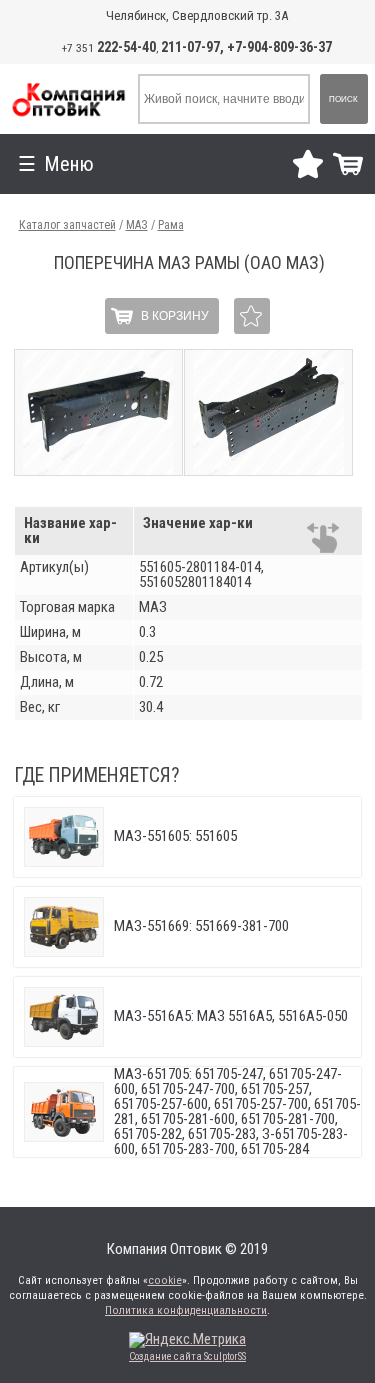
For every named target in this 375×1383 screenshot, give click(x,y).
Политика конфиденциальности (186, 1310)
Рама (171, 225)
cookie (165, 1280)
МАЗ (137, 225)
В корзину (175, 316)
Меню (69, 164)
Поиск (343, 99)
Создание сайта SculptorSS (187, 1356)
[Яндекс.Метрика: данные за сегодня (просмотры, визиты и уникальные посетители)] (187, 1340)
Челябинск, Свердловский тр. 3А (196, 15)
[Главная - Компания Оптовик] (68, 99)
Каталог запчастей (67, 225)
